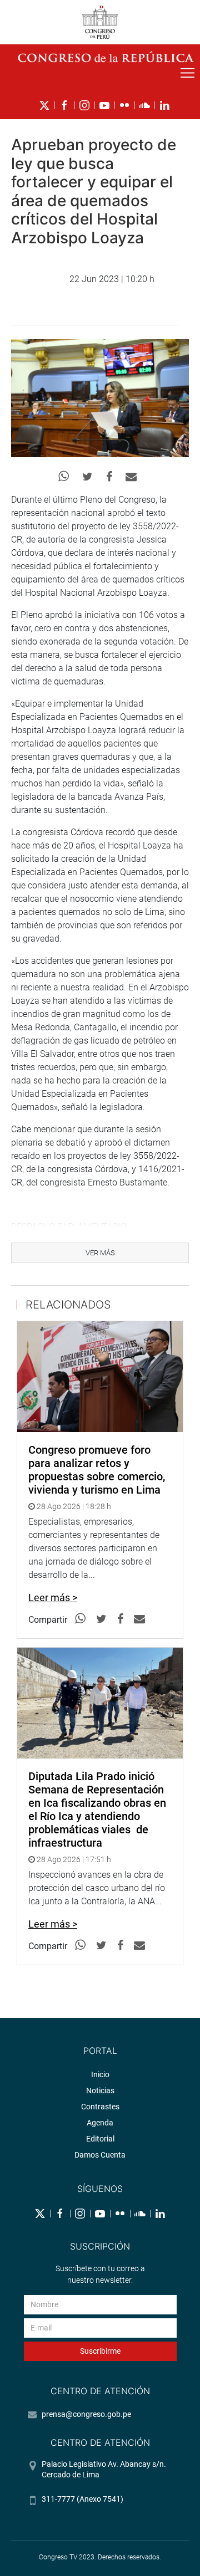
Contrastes (100, 2107)
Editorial (100, 2139)
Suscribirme (100, 2351)
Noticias (100, 2091)
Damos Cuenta (100, 2155)
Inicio (100, 2074)
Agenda (100, 2123)
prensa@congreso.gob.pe (86, 2414)
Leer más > (53, 1598)
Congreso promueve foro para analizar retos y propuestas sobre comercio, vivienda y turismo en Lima (97, 1470)
